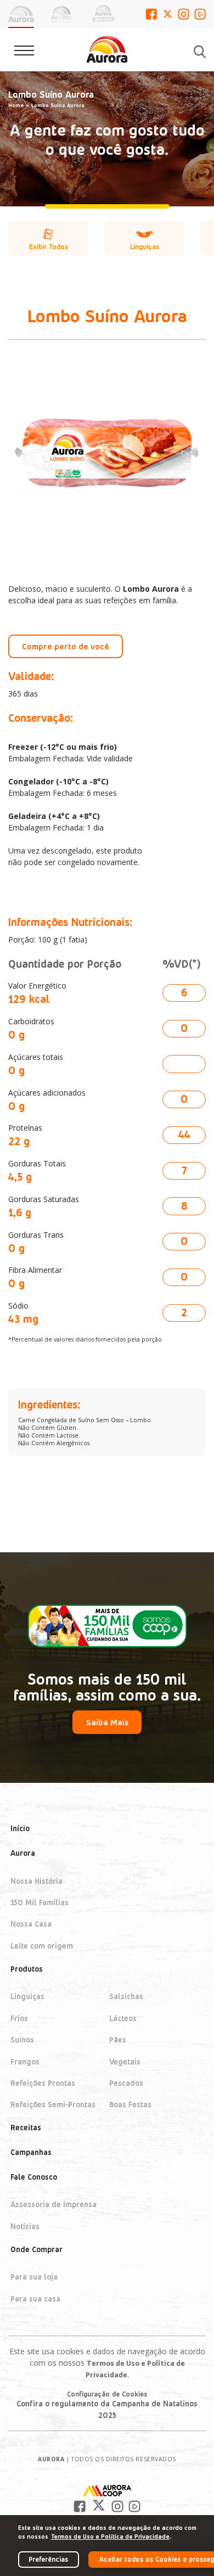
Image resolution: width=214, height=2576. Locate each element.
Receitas (26, 2128)
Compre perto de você (66, 646)
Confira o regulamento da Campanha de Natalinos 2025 (107, 2409)
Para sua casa (35, 2299)
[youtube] (200, 14)
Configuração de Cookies (107, 2394)
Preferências (48, 2559)
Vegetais (125, 2061)
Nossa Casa (31, 1924)
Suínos (22, 2040)
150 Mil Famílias (40, 1902)
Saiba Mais (107, 1722)
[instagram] (184, 14)
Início (20, 1829)
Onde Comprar (36, 2249)
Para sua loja (34, 2277)
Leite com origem (42, 1946)
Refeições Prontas (43, 2083)
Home (16, 105)
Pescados (126, 2083)
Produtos (27, 1969)
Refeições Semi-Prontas (53, 2105)
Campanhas (31, 2152)
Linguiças (27, 1997)
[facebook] (151, 14)
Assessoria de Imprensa (54, 2205)
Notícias (25, 2226)
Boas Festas (130, 2105)
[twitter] (168, 14)
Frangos (25, 2061)
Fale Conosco (34, 2177)
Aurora (23, 1853)
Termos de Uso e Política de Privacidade (110, 2536)
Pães (118, 2040)
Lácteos (123, 2018)
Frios (19, 2018)
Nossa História (36, 1881)
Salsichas (126, 1997)
